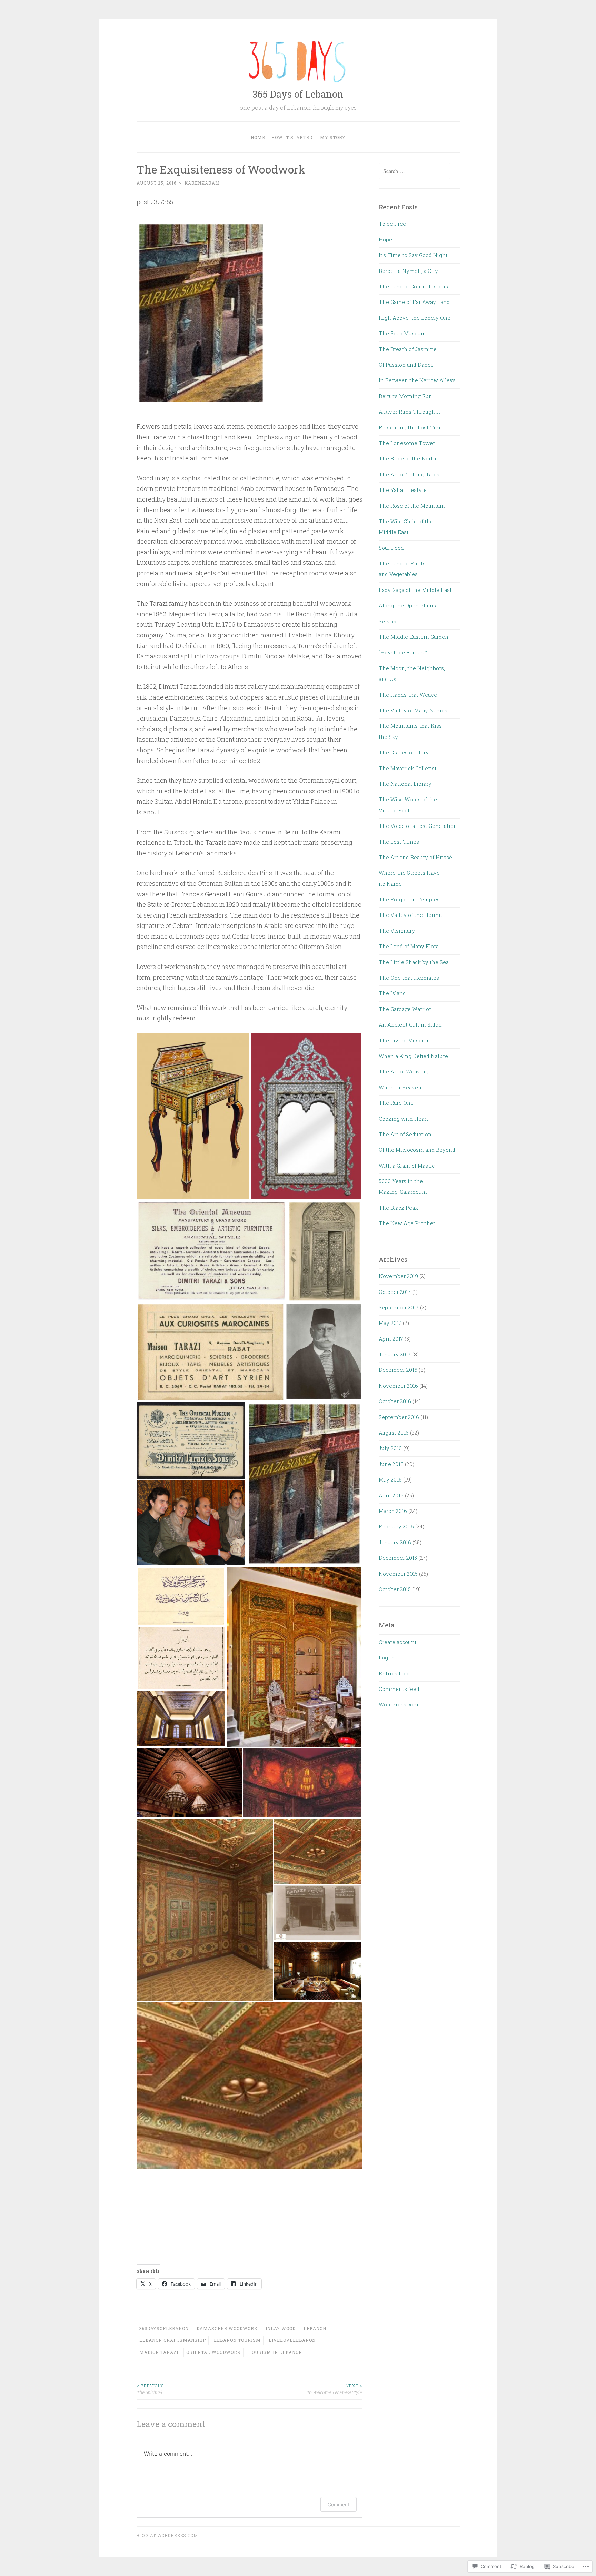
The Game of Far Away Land (414, 302)
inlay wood (281, 2328)
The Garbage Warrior (405, 1009)
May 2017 (390, 1323)
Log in (387, 1657)
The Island (392, 993)
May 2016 (390, 1479)
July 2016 (390, 1448)
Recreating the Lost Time (411, 427)
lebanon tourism (237, 2340)
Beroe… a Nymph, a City (408, 271)
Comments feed (399, 1689)
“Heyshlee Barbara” (403, 652)
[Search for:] (415, 171)
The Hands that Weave (408, 695)
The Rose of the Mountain (412, 506)
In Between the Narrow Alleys (417, 380)
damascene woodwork (227, 2328)
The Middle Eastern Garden (414, 637)
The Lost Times (399, 842)
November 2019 (398, 1276)
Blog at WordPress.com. (168, 2535)
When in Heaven (400, 1087)
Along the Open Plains (407, 605)
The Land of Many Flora (409, 946)
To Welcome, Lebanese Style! (335, 2389)
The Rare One (396, 1103)
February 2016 (396, 1526)
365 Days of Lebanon (298, 94)
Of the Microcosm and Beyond (417, 1150)
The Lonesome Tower (407, 443)
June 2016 (391, 1464)
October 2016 (395, 1401)
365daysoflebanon (164, 2328)
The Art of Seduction (405, 1134)
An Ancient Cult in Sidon (410, 1024)
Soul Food (391, 548)
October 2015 (395, 1589)
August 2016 (394, 1433)
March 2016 (393, 1511)
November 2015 (398, 1574)
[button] (193, 1116)
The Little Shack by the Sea (414, 962)
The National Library (405, 784)
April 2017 (391, 1339)
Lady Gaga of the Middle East (415, 590)
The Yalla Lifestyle (403, 490)
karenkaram (202, 183)
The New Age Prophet (407, 1223)
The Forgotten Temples (409, 899)
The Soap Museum (402, 333)
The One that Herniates (409, 978)
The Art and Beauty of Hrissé (415, 857)
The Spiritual (150, 2389)
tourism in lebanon (275, 2352)
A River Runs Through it (409, 412)
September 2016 (399, 1417)
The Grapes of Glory (404, 752)
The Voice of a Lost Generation (418, 826)
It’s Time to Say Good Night (413, 255)
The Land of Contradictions (413, 286)
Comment (339, 2504)
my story (333, 137)
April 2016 (391, 1495)
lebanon (315, 2328)
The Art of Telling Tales (409, 474)
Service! (389, 621)
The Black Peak (398, 1208)
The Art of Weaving (404, 1071)
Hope (385, 239)
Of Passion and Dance (407, 365)
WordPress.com (399, 1704)
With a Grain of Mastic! (407, 1166)
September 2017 (399, 1307)
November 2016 (398, 1386)
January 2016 (395, 1542)
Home (258, 137)
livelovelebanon (292, 2340)
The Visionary (397, 931)
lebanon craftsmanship (173, 2340)
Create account (398, 1642)
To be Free (392, 224)
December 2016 (398, 1370)
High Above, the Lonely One (415, 318)
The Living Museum (404, 1040)
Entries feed (394, 1673)
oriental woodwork (213, 2352)
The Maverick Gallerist (408, 768)
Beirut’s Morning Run (405, 396)
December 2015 (398, 1558)
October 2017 (395, 1292)
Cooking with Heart (404, 1119)
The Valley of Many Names (413, 710)
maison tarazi (159, 2352)
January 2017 (395, 1354)
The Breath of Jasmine (408, 349)
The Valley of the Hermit (411, 915)
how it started (292, 137)
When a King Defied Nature (413, 1056)
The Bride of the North (408, 458)
